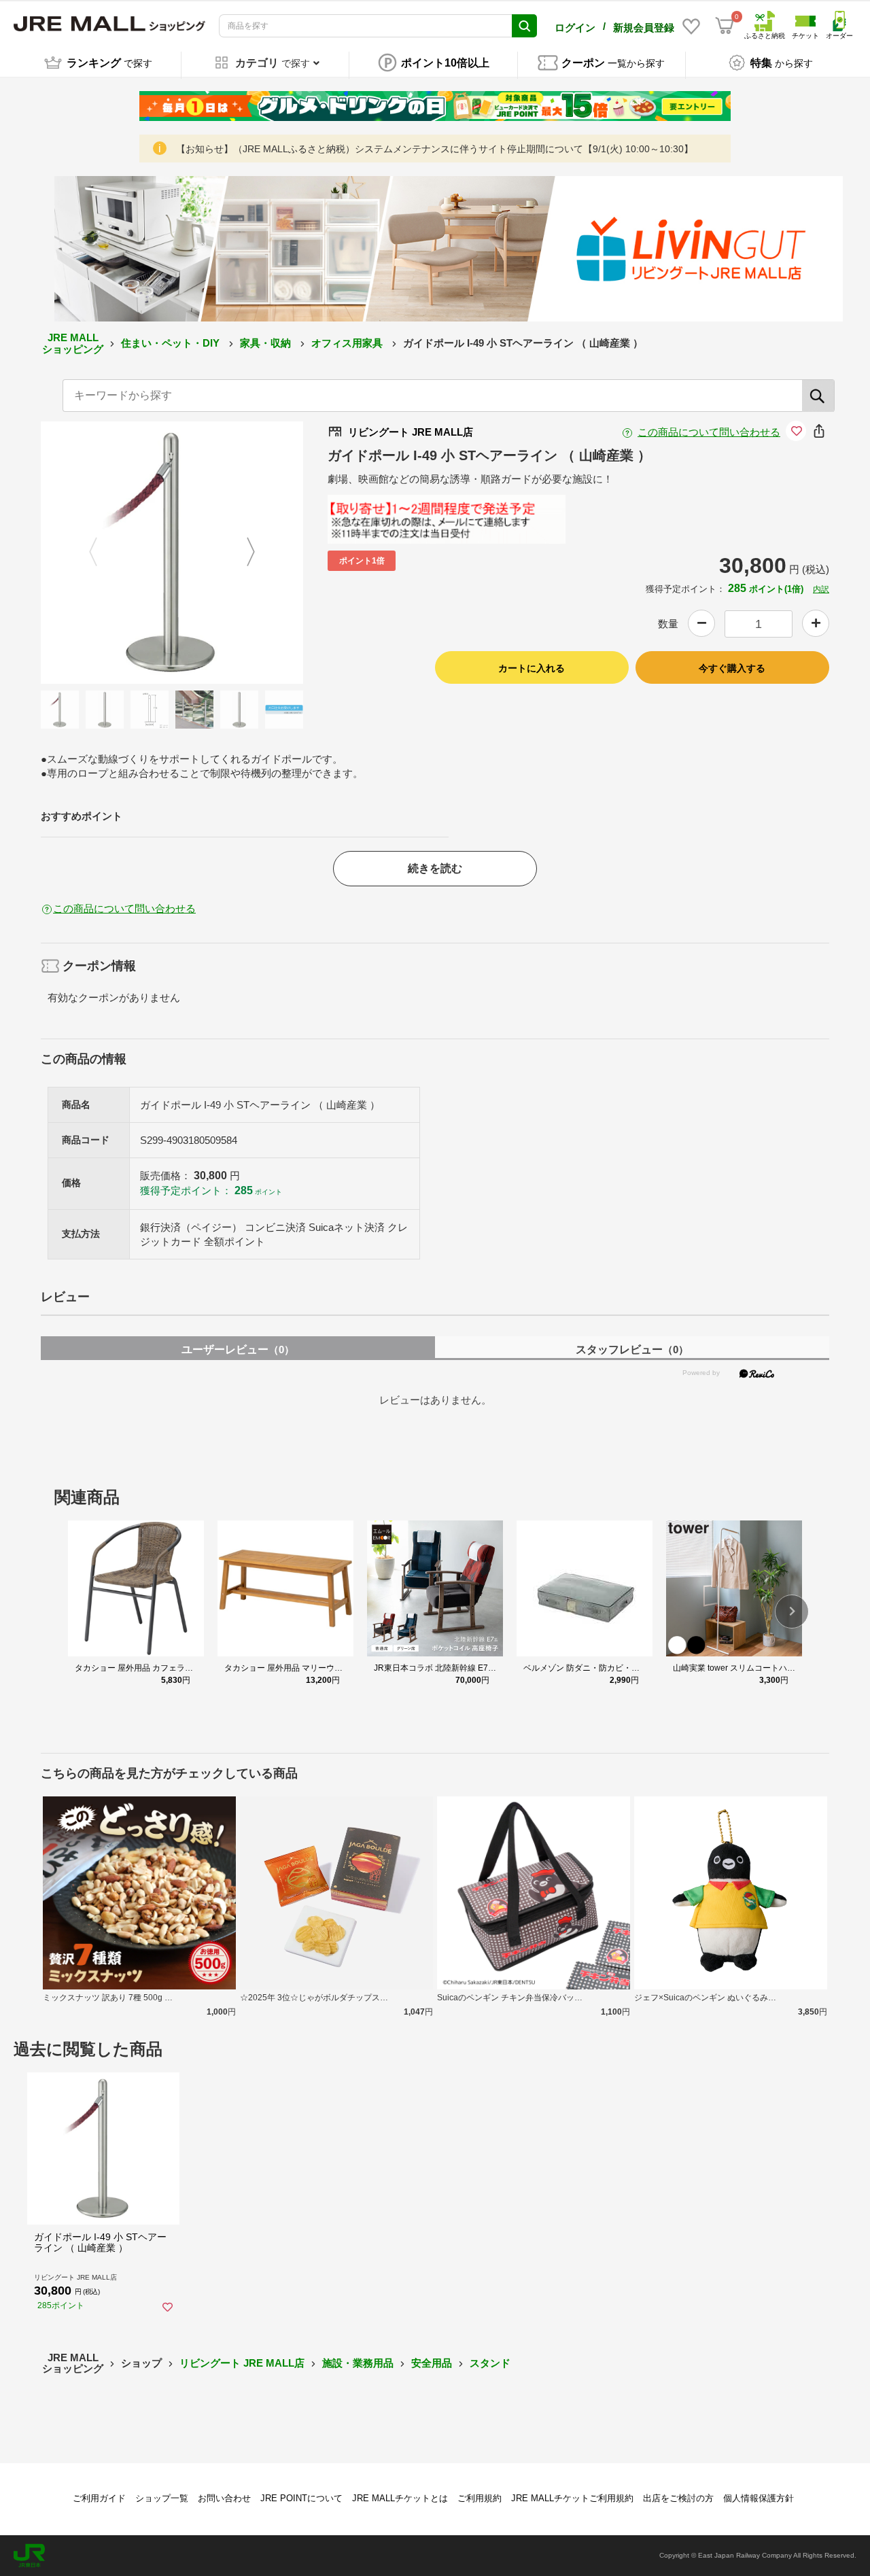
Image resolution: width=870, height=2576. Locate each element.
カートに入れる (532, 668)
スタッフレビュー (632, 1350)
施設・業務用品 (358, 2363)
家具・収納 (267, 343)
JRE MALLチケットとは (400, 2498)
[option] (172, 553)
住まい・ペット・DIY (172, 343)
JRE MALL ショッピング (73, 343)
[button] (792, 1612)
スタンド (490, 2363)
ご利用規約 (480, 2498)
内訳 (821, 589)
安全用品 (432, 2363)
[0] (725, 26)
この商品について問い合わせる (709, 432)
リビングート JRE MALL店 (242, 2363)
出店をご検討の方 (678, 2498)
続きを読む (435, 868)
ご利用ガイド (99, 2498)
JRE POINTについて (301, 2498)
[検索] (818, 396)
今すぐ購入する (732, 668)
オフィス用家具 (348, 343)
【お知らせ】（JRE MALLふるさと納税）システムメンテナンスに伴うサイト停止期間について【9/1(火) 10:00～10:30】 (435, 149)
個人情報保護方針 (759, 2498)
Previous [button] (101, 553)
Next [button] (243, 553)
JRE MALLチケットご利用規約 (572, 2498)
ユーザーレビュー (238, 1350)
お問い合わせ (224, 2498)
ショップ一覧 (162, 2498)
